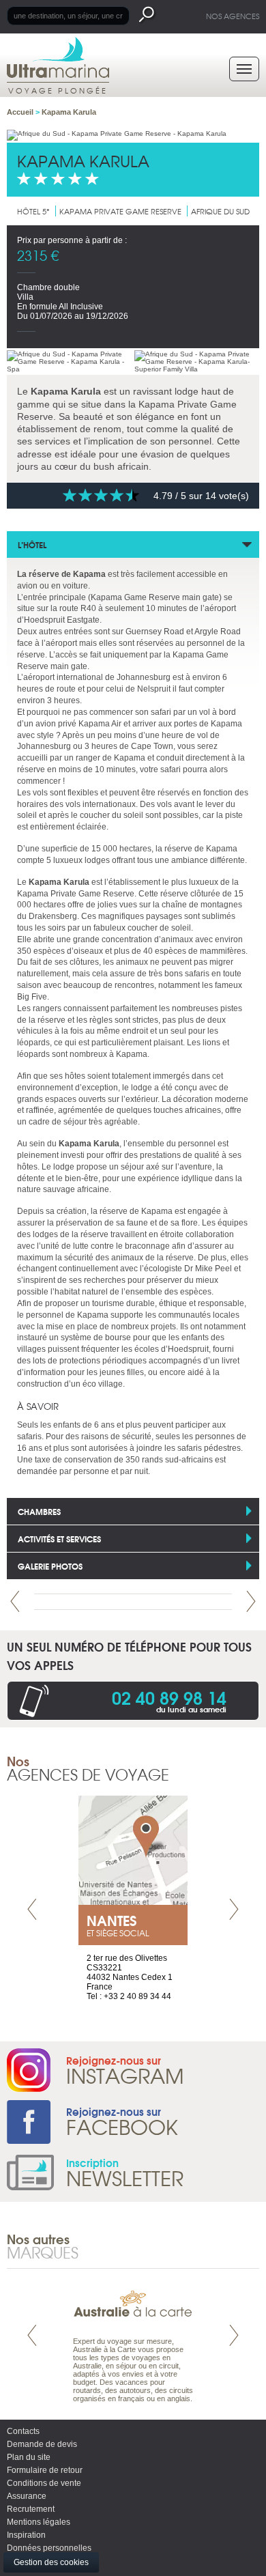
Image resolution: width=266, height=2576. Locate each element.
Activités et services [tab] (59, 1539)
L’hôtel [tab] (32, 544)
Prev (15, 1601)
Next (251, 1601)
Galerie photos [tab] (50, 1566)
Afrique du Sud (220, 211)
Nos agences (233, 16)
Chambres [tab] (39, 1511)
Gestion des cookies (51, 2562)
